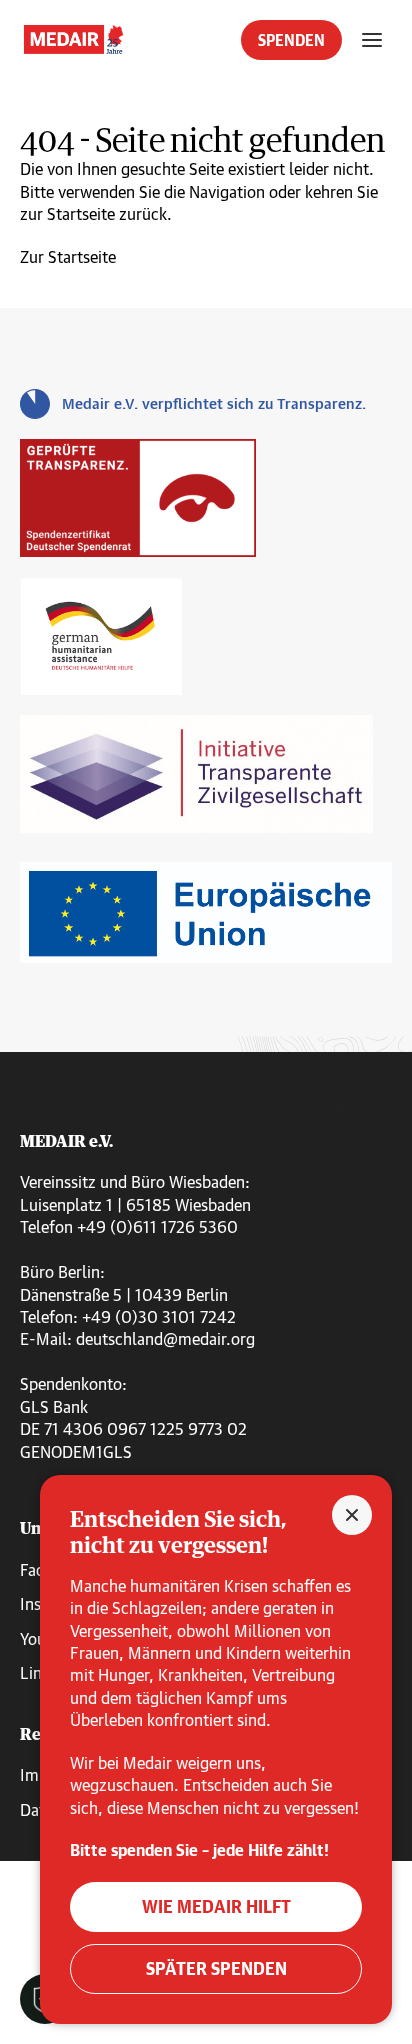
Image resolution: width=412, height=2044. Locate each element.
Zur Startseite (68, 256)
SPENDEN (291, 40)
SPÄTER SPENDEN (216, 1968)
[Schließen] (352, 1515)
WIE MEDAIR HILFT (216, 1906)
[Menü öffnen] (372, 40)
